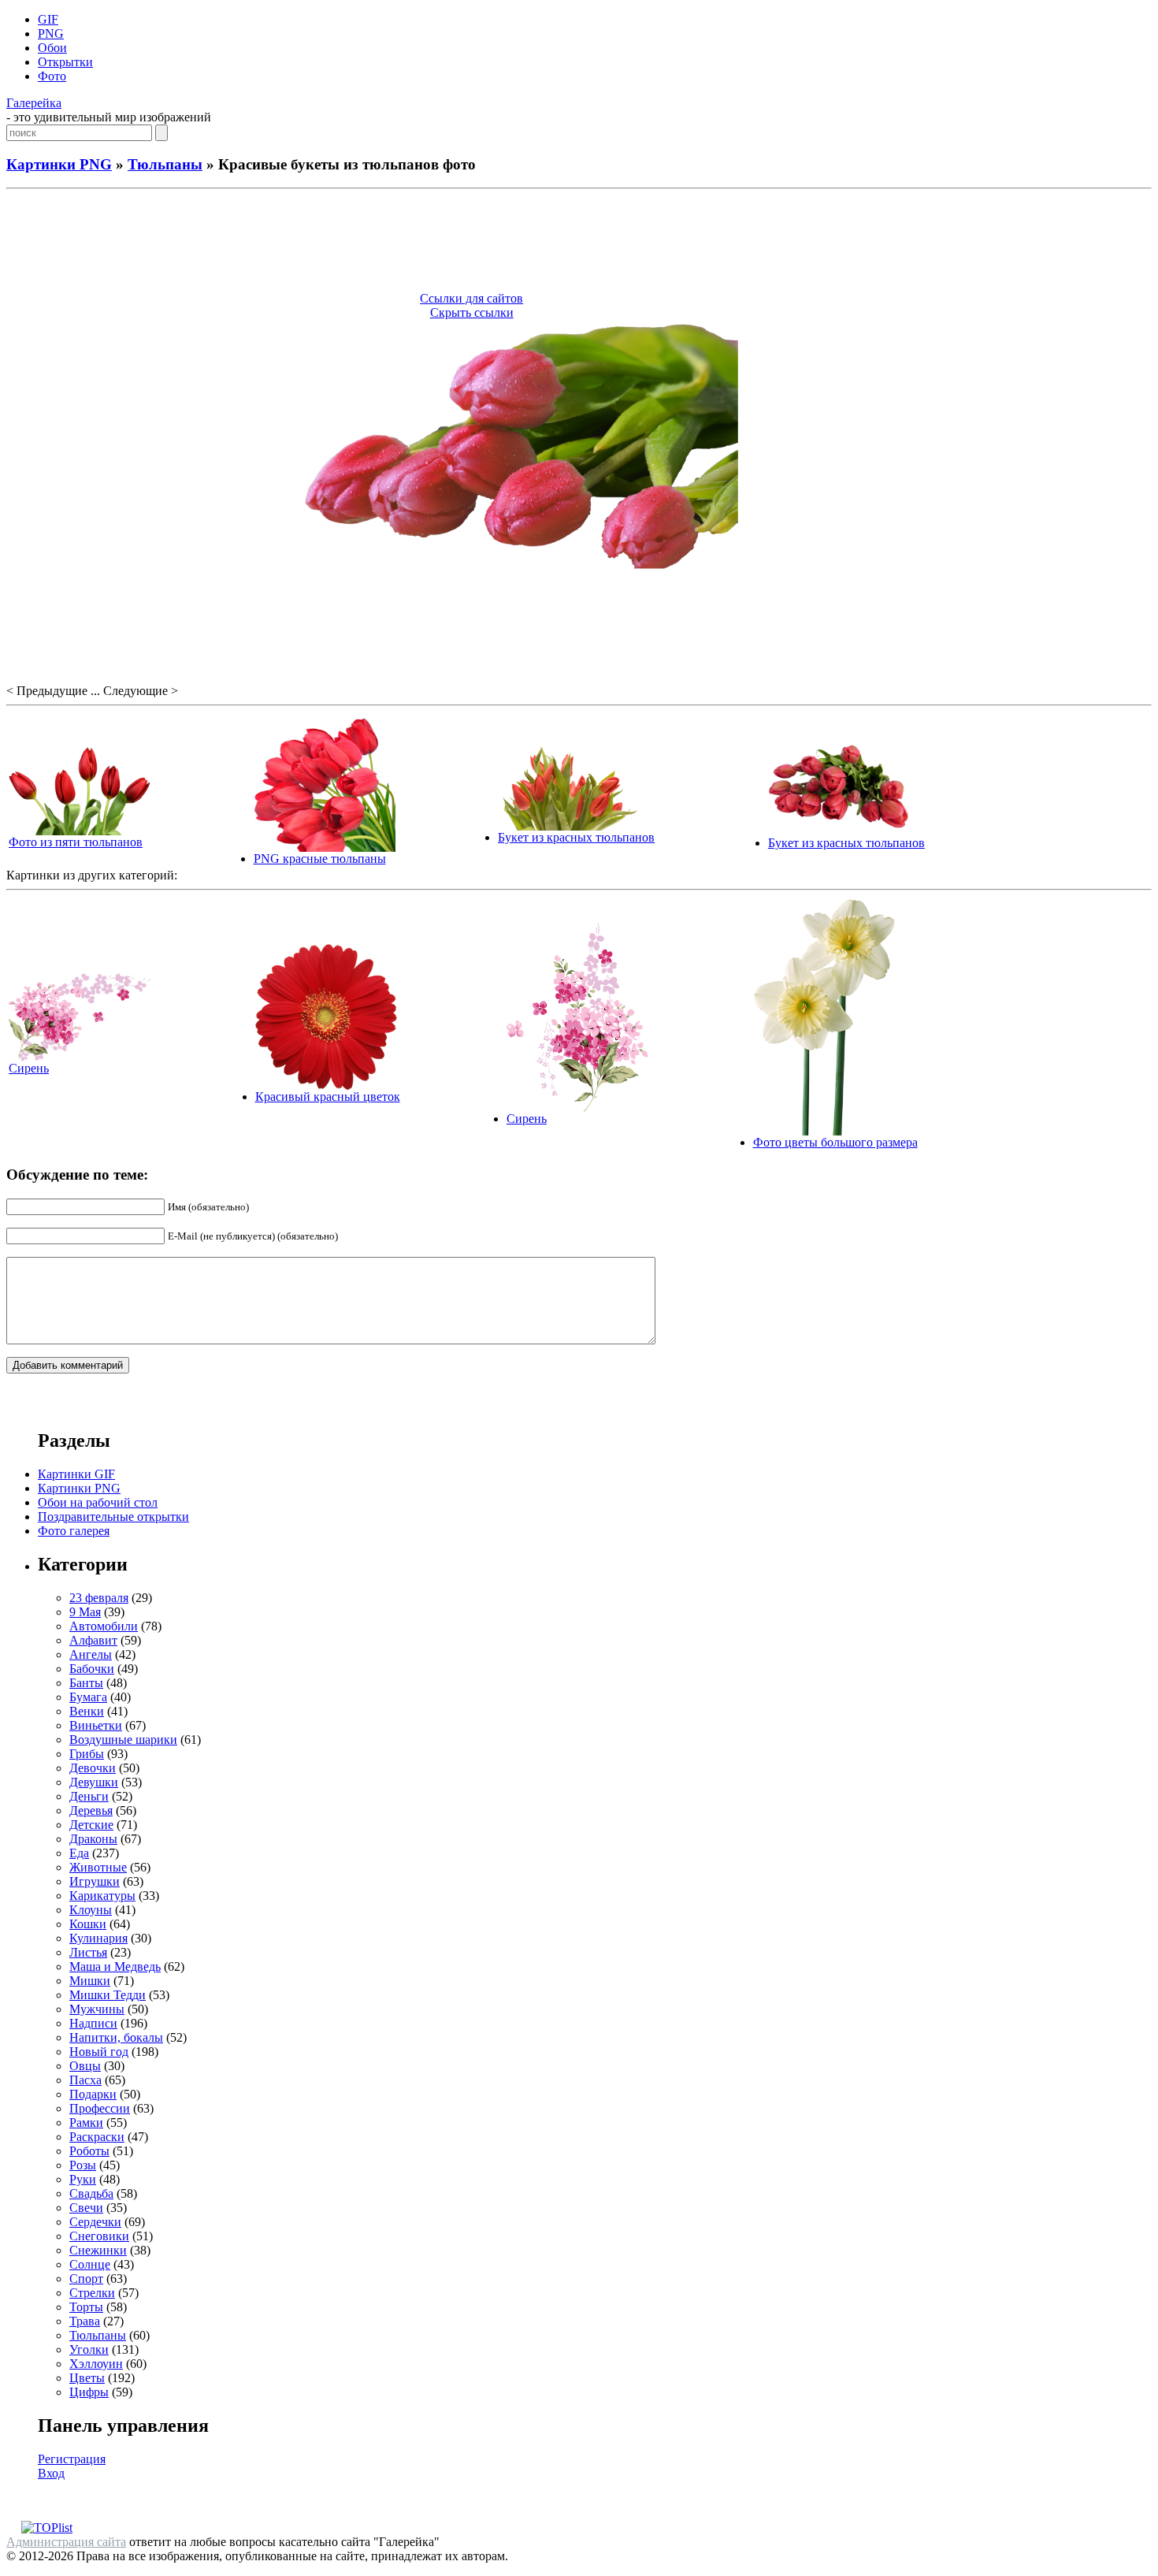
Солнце (90, 2264)
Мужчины (97, 2009)
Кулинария (98, 1938)
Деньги (89, 1796)
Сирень (29, 1068)
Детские (91, 1825)
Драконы (93, 1839)
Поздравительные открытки (113, 1517)
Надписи (93, 2023)
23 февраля (99, 1598)
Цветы (87, 2378)
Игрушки (95, 1881)
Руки (83, 2179)
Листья (88, 1952)
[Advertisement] (579, 243)
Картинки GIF (76, 1474)
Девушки (94, 1782)
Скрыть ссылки (472, 312)
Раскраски (97, 2137)
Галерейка (34, 103)
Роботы (89, 2151)
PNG (51, 33)
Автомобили (104, 1626)
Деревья (91, 1810)
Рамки (86, 2123)
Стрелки (92, 2293)
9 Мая (85, 1612)
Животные (98, 1867)
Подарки (93, 2094)
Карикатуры (102, 1896)
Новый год (99, 2052)
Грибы (87, 1754)
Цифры (89, 2392)
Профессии (100, 2108)
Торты (86, 2307)
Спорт (86, 2279)
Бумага (88, 1697)
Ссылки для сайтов (471, 298)
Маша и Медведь (115, 1966)
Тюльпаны (165, 164)
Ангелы (91, 1654)
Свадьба (91, 2193)
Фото (52, 76)
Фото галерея (74, 1531)
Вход (51, 2473)
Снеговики (99, 2236)
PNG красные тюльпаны (320, 859)
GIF (48, 19)
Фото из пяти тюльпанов (76, 842)
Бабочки (92, 1669)
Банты (86, 1683)
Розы (83, 2165)
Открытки (65, 62)
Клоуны (91, 1910)
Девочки (93, 1768)
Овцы (85, 2066)
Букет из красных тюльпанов (576, 837)
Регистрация (72, 2459)
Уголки (89, 2349)
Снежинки (98, 2250)
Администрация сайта (66, 2542)
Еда (79, 1853)
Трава (85, 2321)
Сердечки (95, 2222)
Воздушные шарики (123, 1740)
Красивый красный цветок (328, 1097)
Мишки (90, 1981)
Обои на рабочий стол (98, 1502)
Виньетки (96, 1725)
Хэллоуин (96, 2364)
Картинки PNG (59, 164)
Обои (52, 48)
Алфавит (93, 1640)
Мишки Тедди (108, 1995)
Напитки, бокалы (116, 2037)
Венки (87, 1711)
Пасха (85, 2080)
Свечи (86, 2208)
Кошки (88, 1924)
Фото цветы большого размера (835, 1142)
